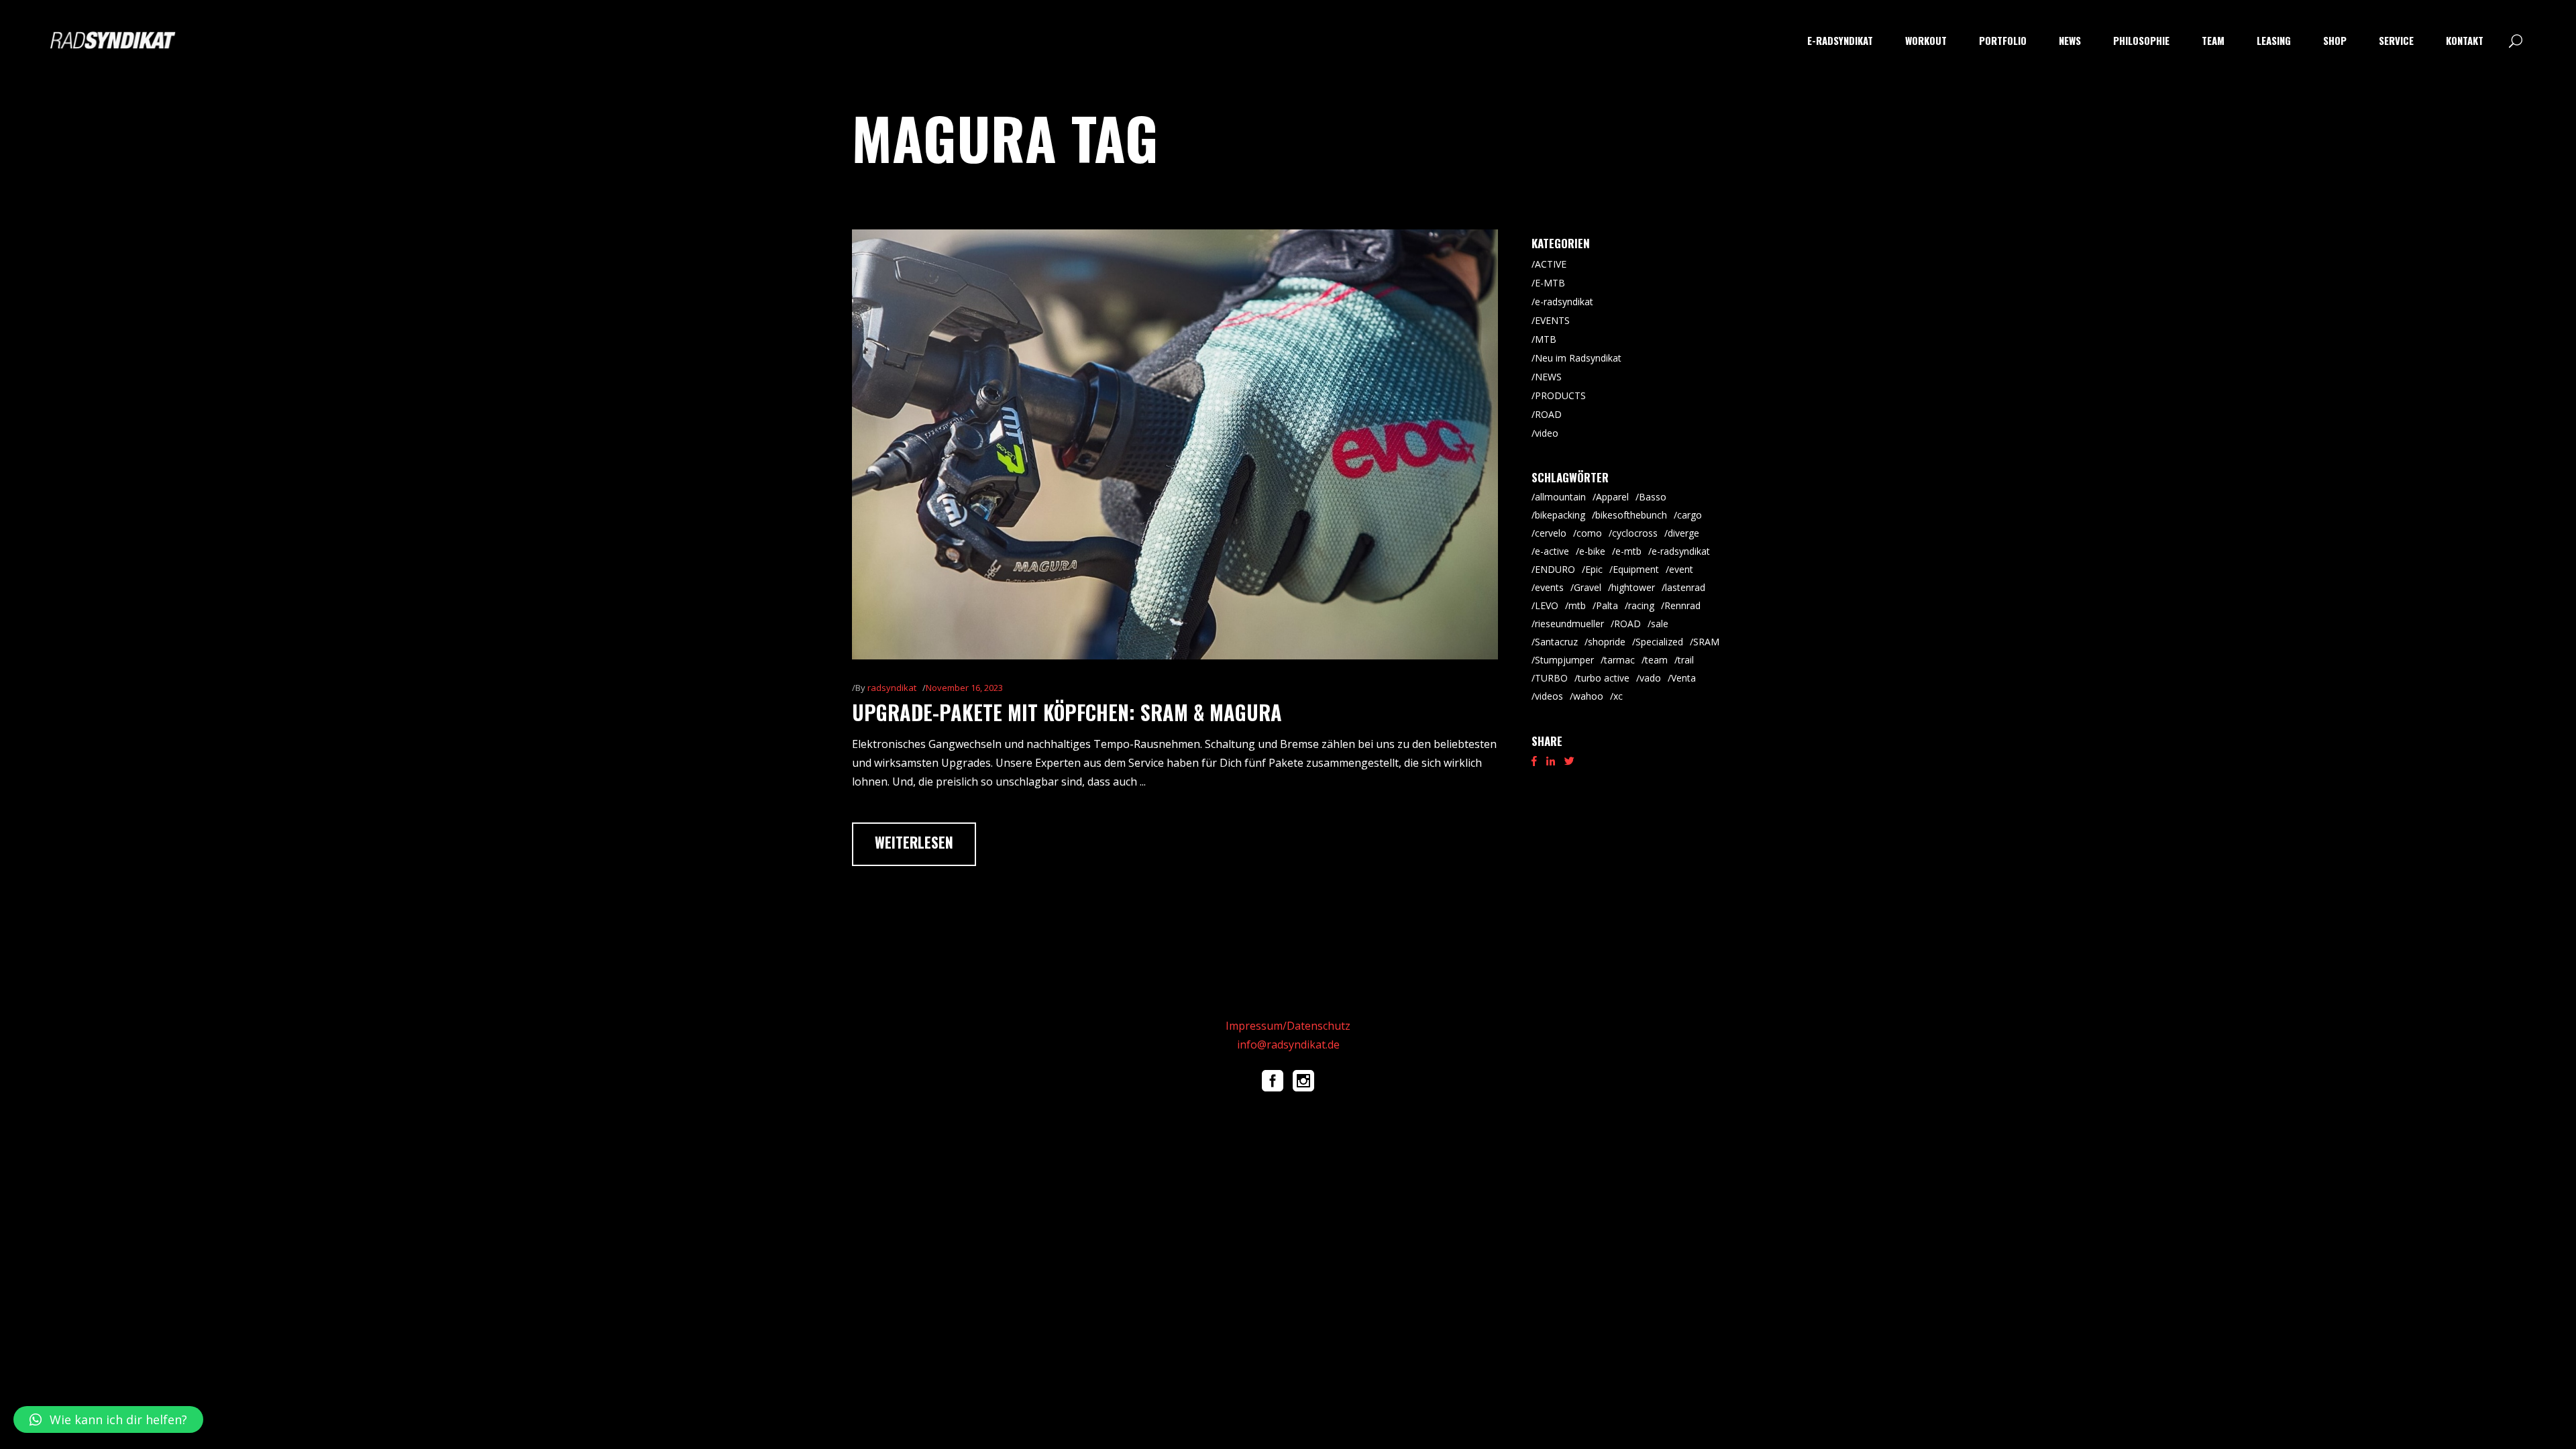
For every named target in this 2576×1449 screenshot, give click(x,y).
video (1547, 433)
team (1656, 660)
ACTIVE (1551, 264)
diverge (1683, 533)
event (1681, 569)
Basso (1653, 497)
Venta (1683, 678)
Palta (1607, 605)
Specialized (1659, 642)
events (1549, 587)
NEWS (1548, 377)
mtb (1577, 605)
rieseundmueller (1569, 624)
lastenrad (1685, 587)
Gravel (1588, 587)
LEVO (1547, 605)
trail (1686, 660)
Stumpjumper (1564, 660)
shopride (1607, 642)
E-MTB (1550, 283)
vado (1650, 678)
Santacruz (1556, 642)
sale (1660, 624)
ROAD (1548, 414)
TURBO (1551, 678)
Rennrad (1682, 605)
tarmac (1619, 660)
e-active (1552, 551)
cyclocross (1635, 533)
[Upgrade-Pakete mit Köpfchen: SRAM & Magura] (1175, 444)
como (1589, 533)
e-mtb (1628, 551)
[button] (108, 1419)
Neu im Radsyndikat (1578, 358)
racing (1641, 605)
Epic (1594, 569)
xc (1618, 696)
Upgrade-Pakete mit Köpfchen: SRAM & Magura (1067, 712)
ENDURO (1555, 569)
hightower (1633, 587)
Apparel (1612, 497)
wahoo (1588, 696)
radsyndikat (892, 688)
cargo (1689, 515)
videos (1549, 696)
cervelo (1551, 533)
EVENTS (1552, 320)
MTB (1546, 339)
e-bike (1592, 551)
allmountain (1560, 497)
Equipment (1636, 569)
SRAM (1706, 642)
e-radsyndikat (1564, 302)
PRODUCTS (1560, 395)
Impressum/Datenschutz (1288, 1026)
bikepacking (1560, 515)
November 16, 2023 (964, 688)
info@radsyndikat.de (1288, 1044)
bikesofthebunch (1631, 515)
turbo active (1604, 678)
